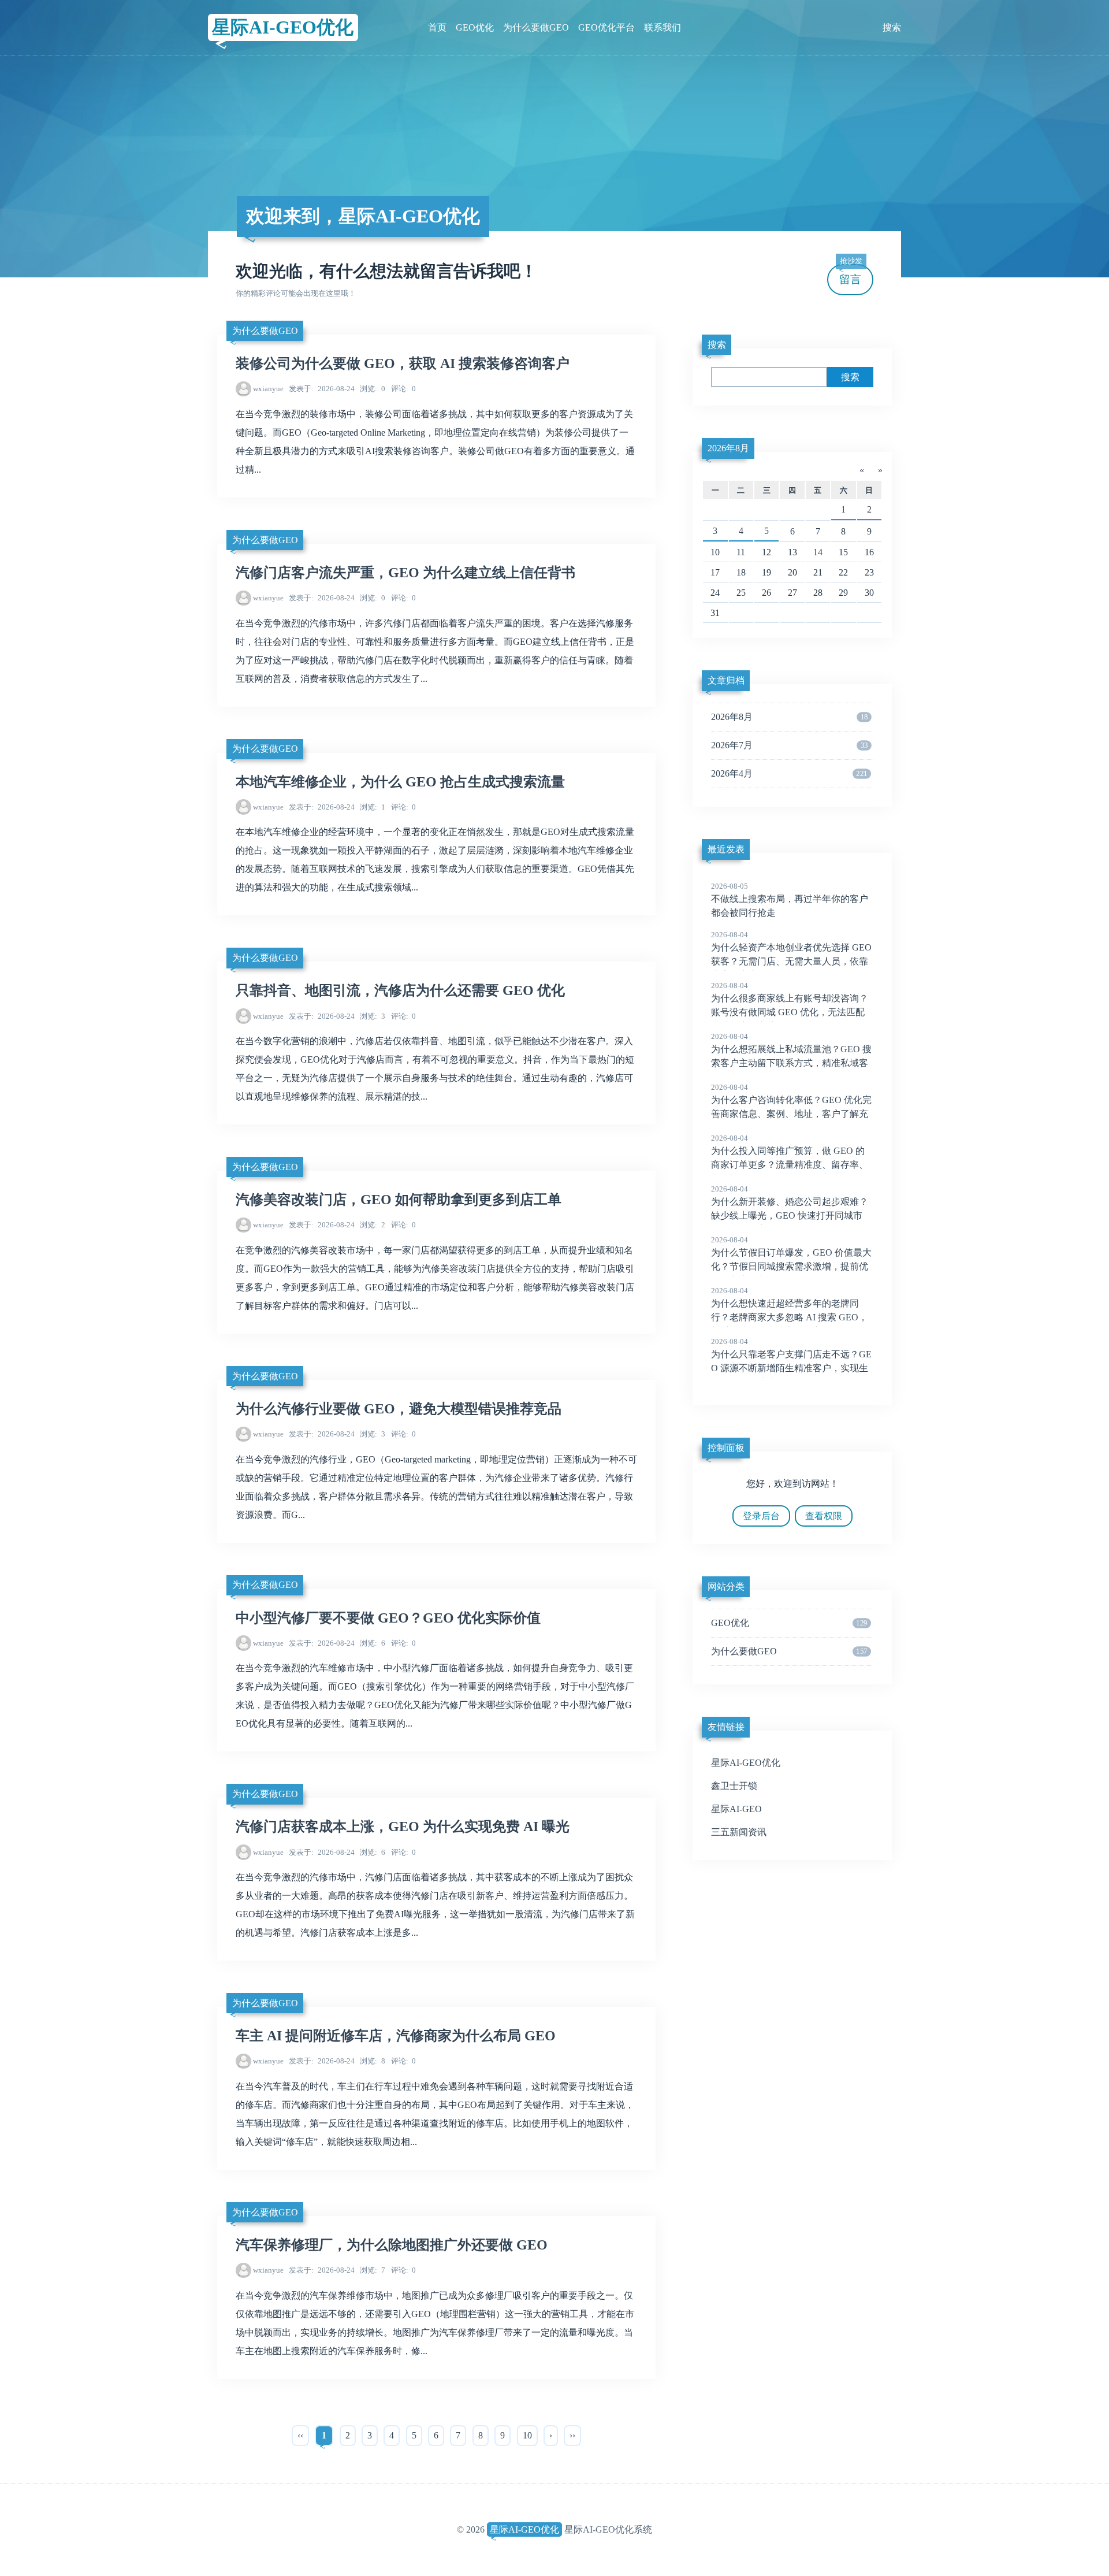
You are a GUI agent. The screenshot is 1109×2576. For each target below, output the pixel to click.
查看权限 (824, 1516)
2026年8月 (728, 448)
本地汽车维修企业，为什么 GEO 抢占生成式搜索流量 (400, 782)
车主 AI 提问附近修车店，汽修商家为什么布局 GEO (396, 2036)
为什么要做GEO (536, 27)
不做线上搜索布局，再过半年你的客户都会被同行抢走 (790, 900)
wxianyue (268, 389)
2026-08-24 (322, 389)
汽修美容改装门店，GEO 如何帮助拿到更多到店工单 (399, 1200)
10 (527, 2435)
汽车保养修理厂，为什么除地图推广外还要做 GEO (392, 2245)
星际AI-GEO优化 (283, 27)
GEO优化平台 (606, 27)
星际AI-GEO (736, 1809)
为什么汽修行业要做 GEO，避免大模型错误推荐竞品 (399, 1409)
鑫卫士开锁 (734, 1786)
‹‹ (300, 2435)
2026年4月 (789, 773)
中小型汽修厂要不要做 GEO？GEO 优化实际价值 (388, 1618)
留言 (851, 275)
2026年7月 (789, 745)
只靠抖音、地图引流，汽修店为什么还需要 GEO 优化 (400, 990)
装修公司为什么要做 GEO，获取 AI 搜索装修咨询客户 (403, 363)
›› (572, 2435)
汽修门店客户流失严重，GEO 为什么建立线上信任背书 (405, 573)
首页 (437, 27)
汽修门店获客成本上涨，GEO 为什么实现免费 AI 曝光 (403, 1827)
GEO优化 (475, 27)
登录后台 (761, 1516)
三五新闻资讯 (739, 1832)
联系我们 (663, 27)
